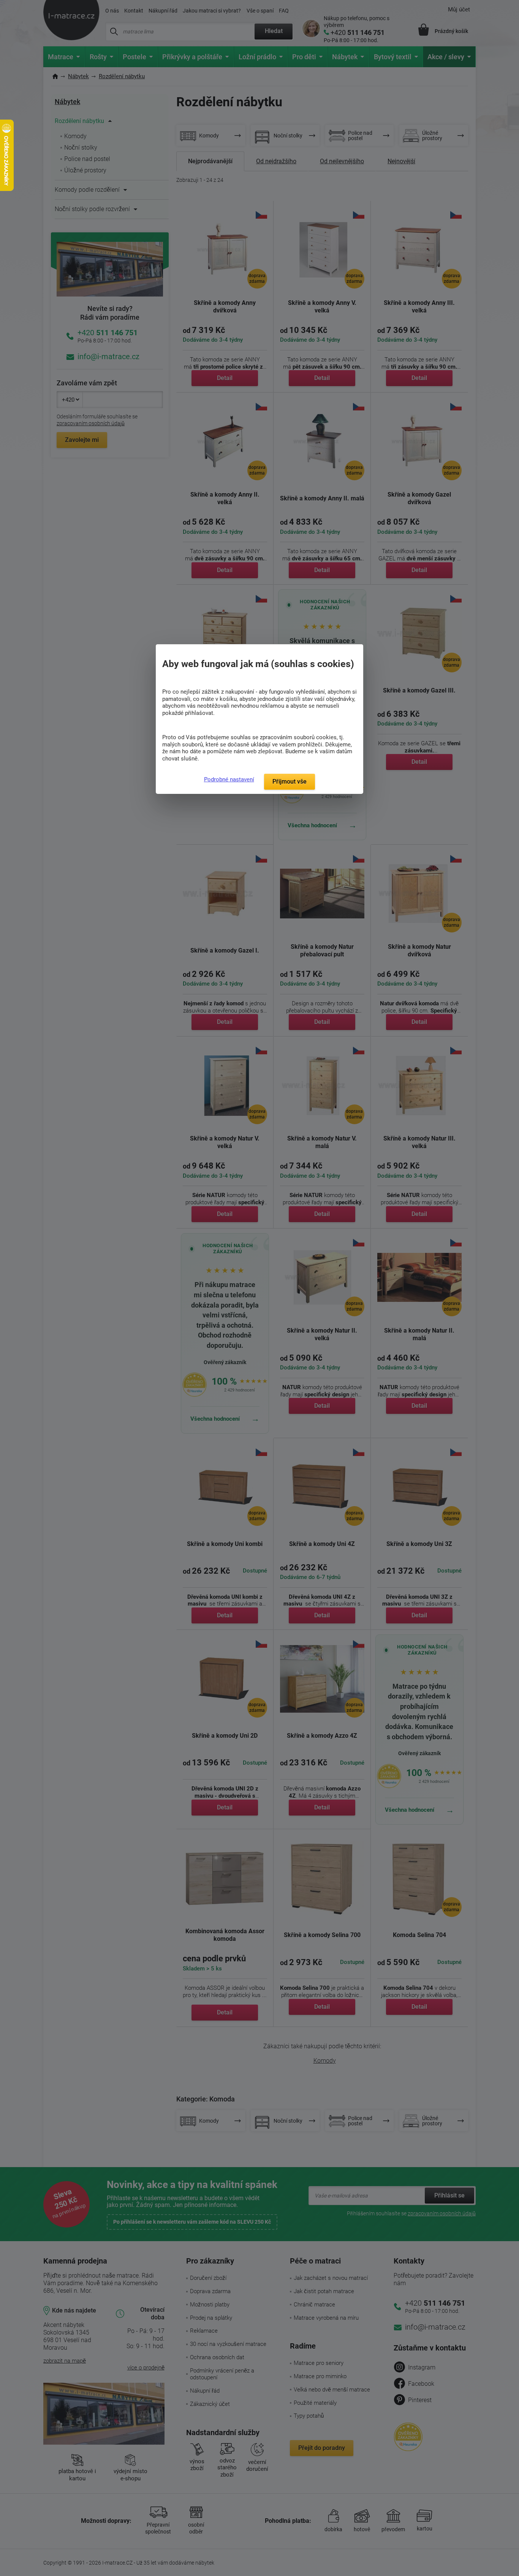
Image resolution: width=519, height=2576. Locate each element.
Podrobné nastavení (229, 779)
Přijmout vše (290, 782)
